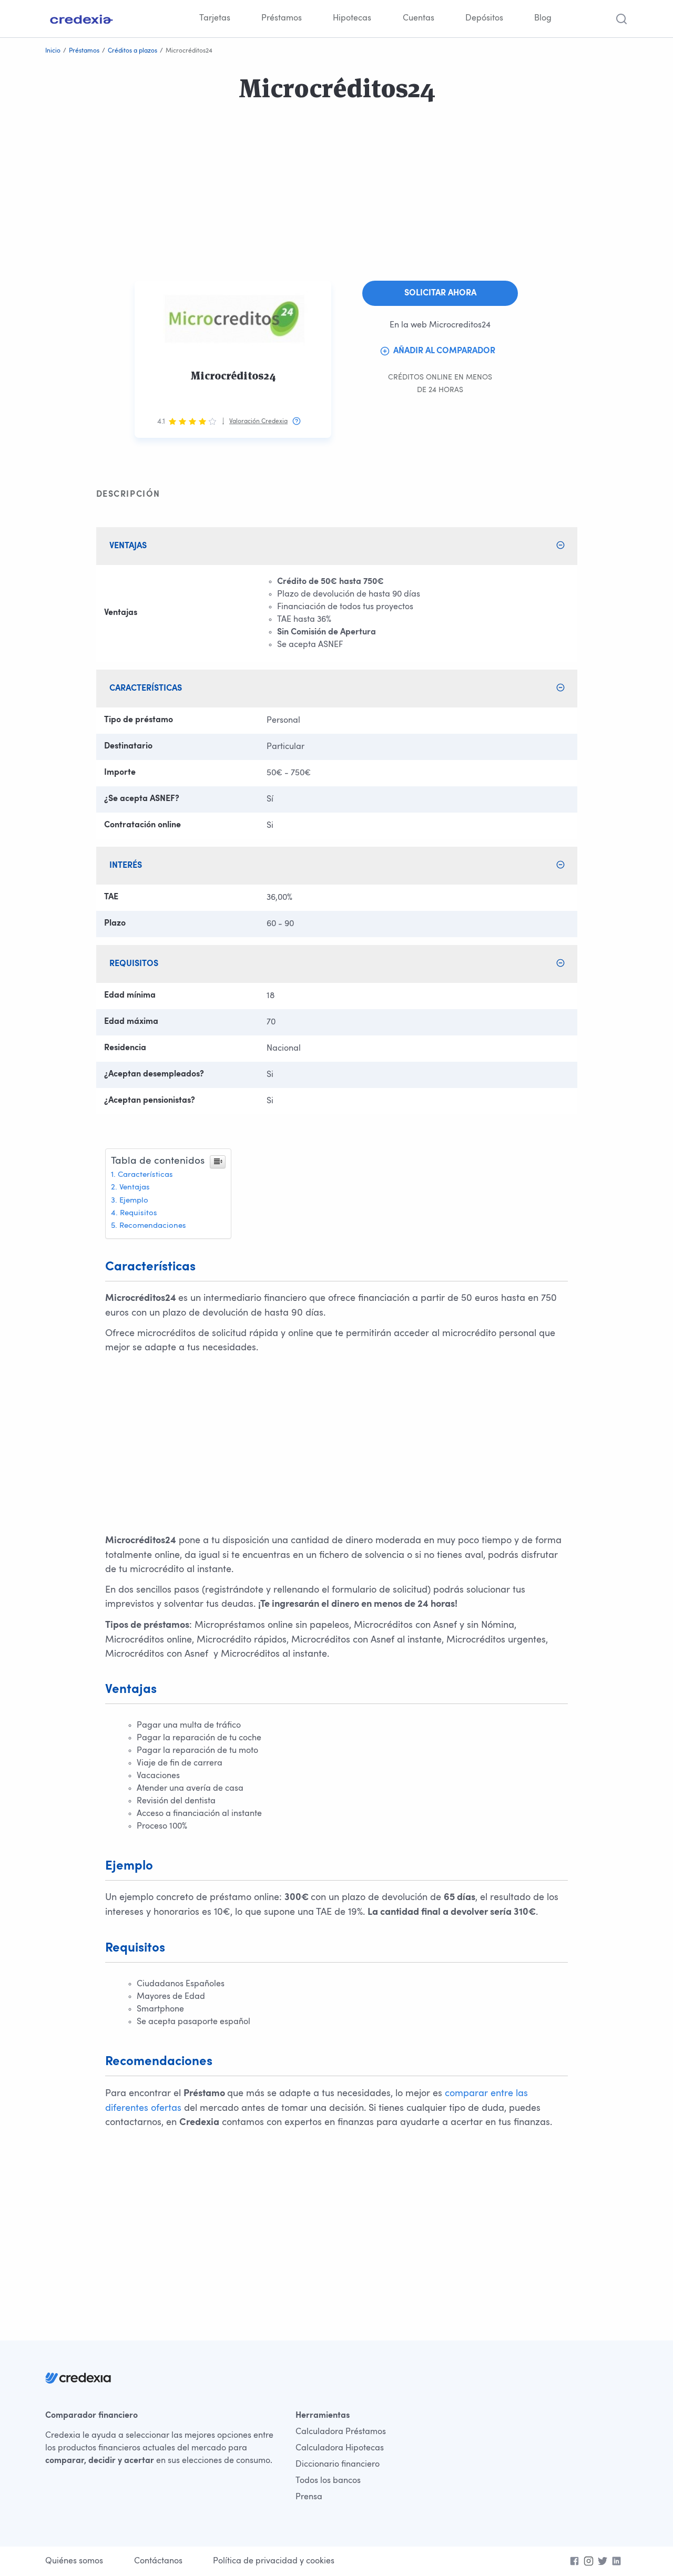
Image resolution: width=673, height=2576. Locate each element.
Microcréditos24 (233, 376)
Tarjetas (215, 18)
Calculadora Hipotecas (340, 2448)
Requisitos (139, 1213)
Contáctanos (158, 2561)
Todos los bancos (328, 2481)
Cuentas (419, 18)
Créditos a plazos (132, 51)
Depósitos (484, 18)
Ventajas (135, 1188)
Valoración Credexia (258, 422)
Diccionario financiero (338, 2465)
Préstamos (282, 18)
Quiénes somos (74, 2561)
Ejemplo (134, 1201)
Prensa (309, 2497)
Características (145, 1175)
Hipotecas (352, 18)
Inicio (53, 51)
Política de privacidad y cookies (274, 2561)
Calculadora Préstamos (341, 2432)
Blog (543, 18)
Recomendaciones (153, 1226)
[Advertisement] (315, 207)
